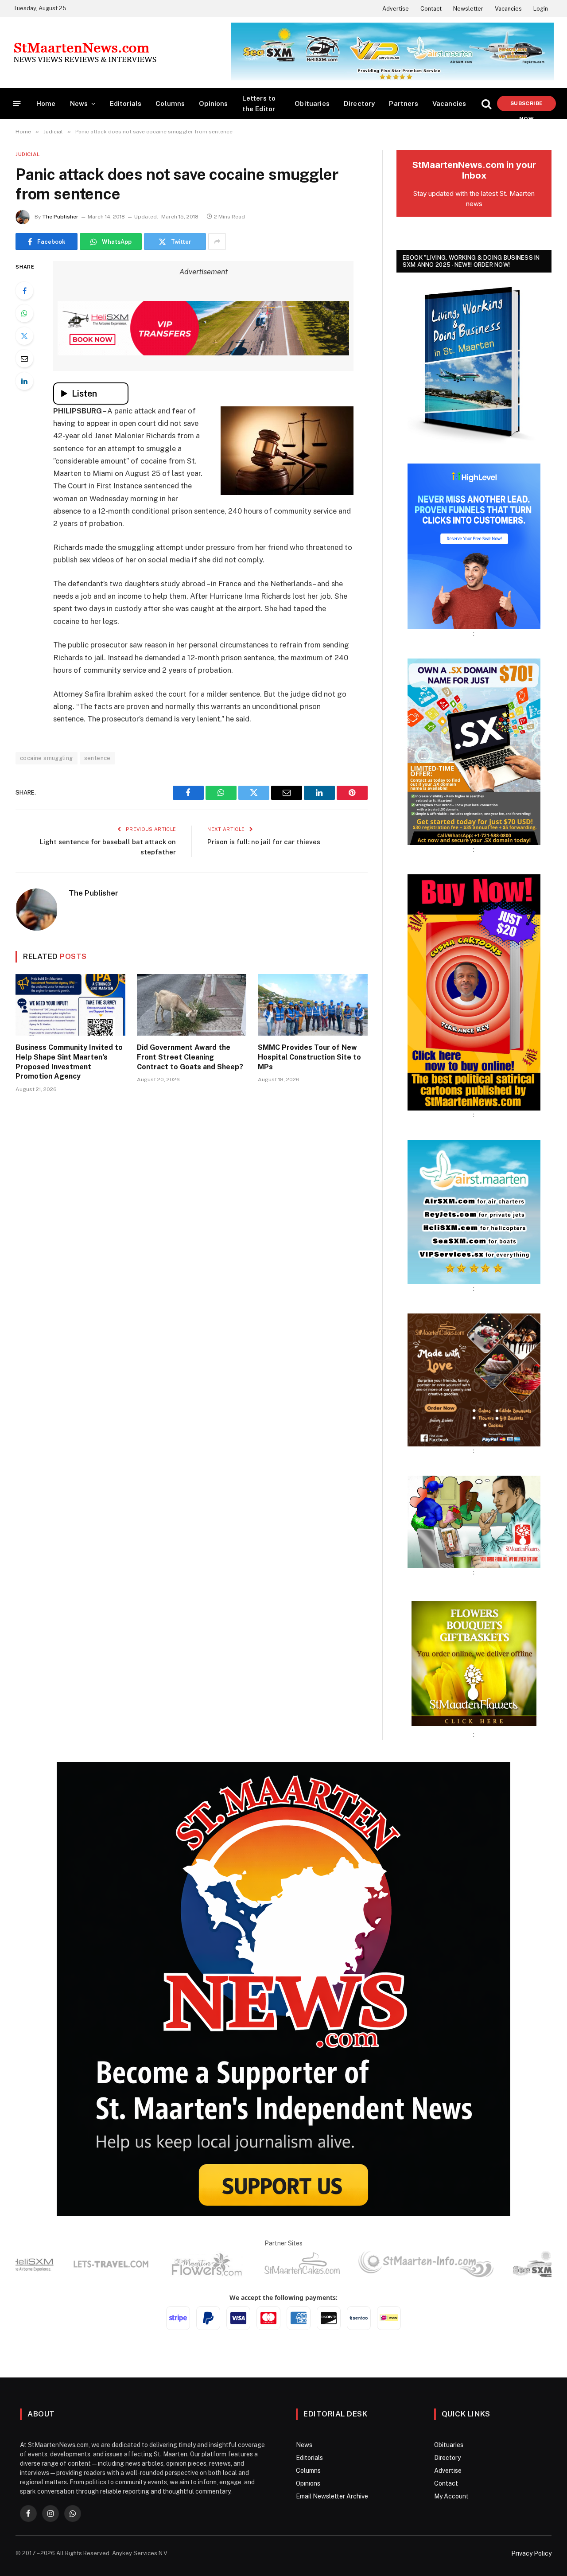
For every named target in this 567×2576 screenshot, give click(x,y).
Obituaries (312, 103)
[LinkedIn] (24, 381)
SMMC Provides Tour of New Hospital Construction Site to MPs (309, 1057)
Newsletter (468, 9)
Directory (359, 103)
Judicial (28, 154)
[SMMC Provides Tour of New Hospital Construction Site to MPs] (313, 1005)
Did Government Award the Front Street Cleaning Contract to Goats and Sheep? (190, 1057)
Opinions (213, 103)
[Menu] (17, 103)
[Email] (24, 359)
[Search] (486, 103)
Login (541, 9)
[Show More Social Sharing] (217, 242)
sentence (97, 758)
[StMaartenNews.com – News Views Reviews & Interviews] (85, 52)
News (79, 103)
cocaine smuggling (47, 758)
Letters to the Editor (259, 103)
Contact (431, 9)
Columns (170, 103)
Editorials (126, 103)
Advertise (396, 9)
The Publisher (60, 217)
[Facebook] (24, 291)
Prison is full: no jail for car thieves (264, 842)
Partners (403, 103)
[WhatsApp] (24, 313)
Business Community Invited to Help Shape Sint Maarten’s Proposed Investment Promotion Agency (69, 1062)
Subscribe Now (526, 106)
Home (46, 103)
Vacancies (508, 9)
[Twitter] (24, 336)
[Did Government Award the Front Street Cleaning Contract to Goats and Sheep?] (192, 1005)
